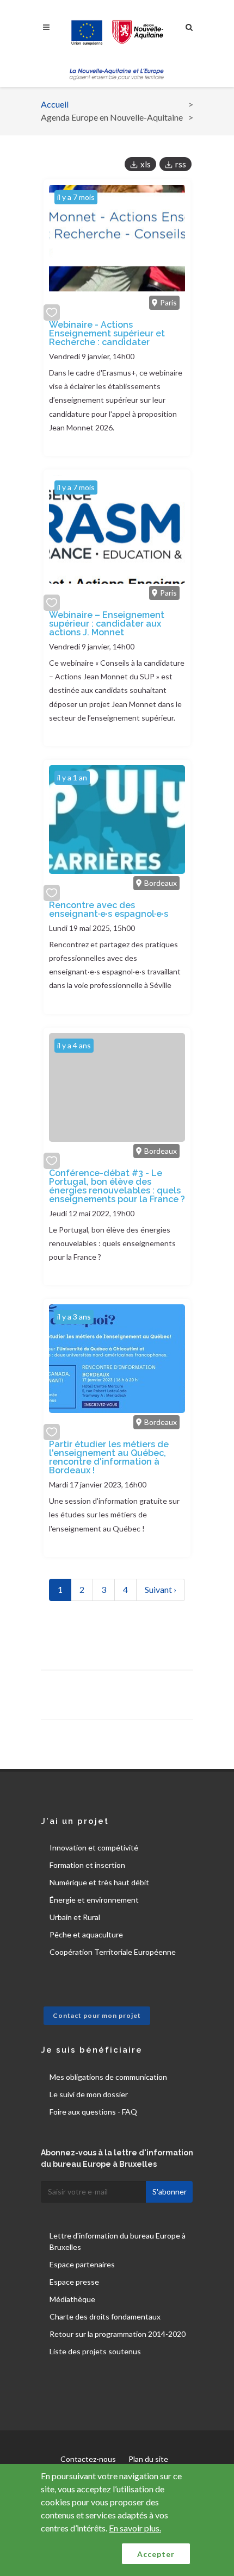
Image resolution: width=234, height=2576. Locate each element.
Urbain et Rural (75, 1917)
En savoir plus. (135, 2528)
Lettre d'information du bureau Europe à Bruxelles (118, 2241)
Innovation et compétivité (94, 1847)
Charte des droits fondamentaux (105, 2316)
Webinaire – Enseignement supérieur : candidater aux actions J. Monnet (107, 624)
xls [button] (146, 164)
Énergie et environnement (94, 1900)
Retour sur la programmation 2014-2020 (118, 2334)
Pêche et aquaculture (86, 1934)
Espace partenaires (82, 2264)
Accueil (55, 104)
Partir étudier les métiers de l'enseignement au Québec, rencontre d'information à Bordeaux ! (109, 1457)
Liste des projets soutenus (95, 2351)
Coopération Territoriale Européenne (113, 1952)
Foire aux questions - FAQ (93, 2112)
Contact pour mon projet (97, 2015)
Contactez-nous (88, 2459)
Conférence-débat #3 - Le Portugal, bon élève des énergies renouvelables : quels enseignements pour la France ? (117, 1186)
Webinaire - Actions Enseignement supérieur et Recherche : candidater (107, 333)
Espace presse (74, 2282)
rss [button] (181, 164)
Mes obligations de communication (108, 2077)
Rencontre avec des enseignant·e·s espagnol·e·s (109, 909)
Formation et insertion (87, 1865)
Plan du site (148, 2459)
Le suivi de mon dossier (89, 2094)
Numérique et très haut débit (99, 1882)
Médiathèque (72, 2299)
